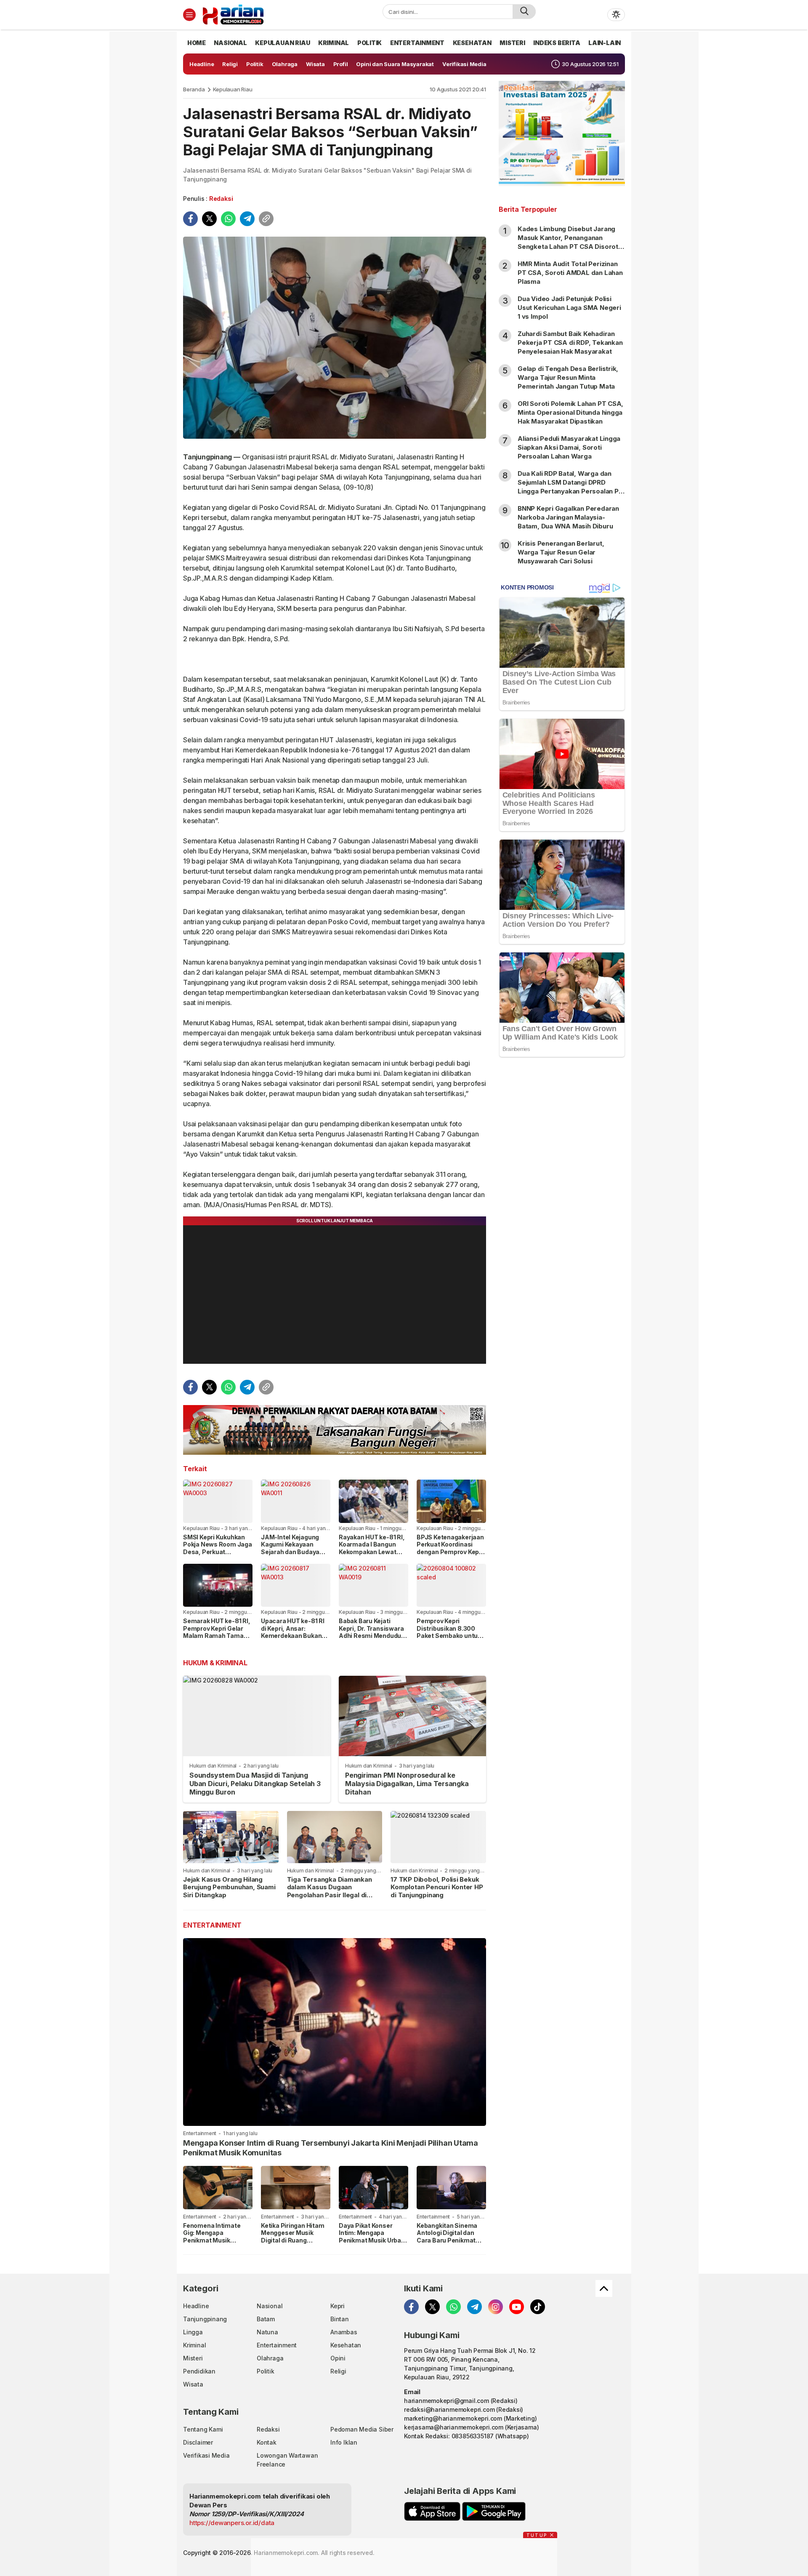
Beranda (194, 89)
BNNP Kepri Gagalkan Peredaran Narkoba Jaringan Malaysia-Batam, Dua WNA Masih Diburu (568, 517)
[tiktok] (538, 2307)
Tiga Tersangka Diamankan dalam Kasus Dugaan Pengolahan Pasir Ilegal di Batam (330, 1891)
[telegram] (247, 219)
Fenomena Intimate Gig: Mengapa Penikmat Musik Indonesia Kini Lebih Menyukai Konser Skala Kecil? (217, 2244)
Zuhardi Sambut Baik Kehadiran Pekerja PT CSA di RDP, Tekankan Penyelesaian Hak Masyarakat (570, 343)
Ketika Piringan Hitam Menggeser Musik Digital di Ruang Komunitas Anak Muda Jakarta (294, 2240)
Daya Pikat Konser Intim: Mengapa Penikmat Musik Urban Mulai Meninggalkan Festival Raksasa (372, 2240)
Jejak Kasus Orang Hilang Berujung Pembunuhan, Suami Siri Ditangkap (229, 1887)
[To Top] (604, 2288)
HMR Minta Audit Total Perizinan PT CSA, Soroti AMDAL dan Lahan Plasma (570, 273)
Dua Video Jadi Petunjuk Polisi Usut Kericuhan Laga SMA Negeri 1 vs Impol (569, 308)
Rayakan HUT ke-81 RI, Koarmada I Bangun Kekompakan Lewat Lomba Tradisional (372, 1548)
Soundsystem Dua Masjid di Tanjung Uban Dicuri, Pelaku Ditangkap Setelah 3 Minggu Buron (255, 1784)
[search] (524, 12)
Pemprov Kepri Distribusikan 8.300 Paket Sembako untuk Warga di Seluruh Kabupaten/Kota (449, 1636)
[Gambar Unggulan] (335, 338)
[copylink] (266, 219)
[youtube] (517, 2307)
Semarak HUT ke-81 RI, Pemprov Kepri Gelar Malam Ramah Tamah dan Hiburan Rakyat (217, 1632)
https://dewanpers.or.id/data (232, 2523)
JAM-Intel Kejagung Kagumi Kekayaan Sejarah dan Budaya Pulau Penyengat (290, 1548)
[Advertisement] (562, 1200)
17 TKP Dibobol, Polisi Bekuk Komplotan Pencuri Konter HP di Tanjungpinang (437, 1887)
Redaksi (221, 199)
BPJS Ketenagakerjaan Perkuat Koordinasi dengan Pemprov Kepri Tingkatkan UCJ (450, 1548)
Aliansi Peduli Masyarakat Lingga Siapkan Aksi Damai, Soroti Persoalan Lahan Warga (569, 447)
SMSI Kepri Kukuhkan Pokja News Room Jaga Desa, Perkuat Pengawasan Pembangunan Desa (218, 1552)
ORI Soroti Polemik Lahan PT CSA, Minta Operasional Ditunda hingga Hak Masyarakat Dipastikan (570, 412)
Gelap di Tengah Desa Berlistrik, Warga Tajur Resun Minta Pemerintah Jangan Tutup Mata (568, 377)
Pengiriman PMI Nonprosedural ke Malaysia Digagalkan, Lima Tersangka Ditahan (407, 1784)
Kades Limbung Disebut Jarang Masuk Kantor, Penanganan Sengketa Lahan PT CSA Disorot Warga (568, 242)
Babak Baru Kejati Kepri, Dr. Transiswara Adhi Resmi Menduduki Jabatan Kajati (372, 1632)
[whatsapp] (228, 219)
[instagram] (496, 2307)
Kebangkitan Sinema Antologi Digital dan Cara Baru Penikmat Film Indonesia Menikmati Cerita (447, 2240)
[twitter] (209, 219)
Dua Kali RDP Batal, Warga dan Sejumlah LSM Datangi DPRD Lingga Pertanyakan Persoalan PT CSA (570, 487)
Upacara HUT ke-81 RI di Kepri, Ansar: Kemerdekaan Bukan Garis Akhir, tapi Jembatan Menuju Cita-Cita (293, 1639)
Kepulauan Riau (233, 89)
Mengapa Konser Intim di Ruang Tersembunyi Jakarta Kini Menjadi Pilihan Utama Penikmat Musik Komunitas (331, 2148)
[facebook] (190, 219)
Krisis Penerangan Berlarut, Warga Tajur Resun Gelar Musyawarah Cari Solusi (561, 552)
